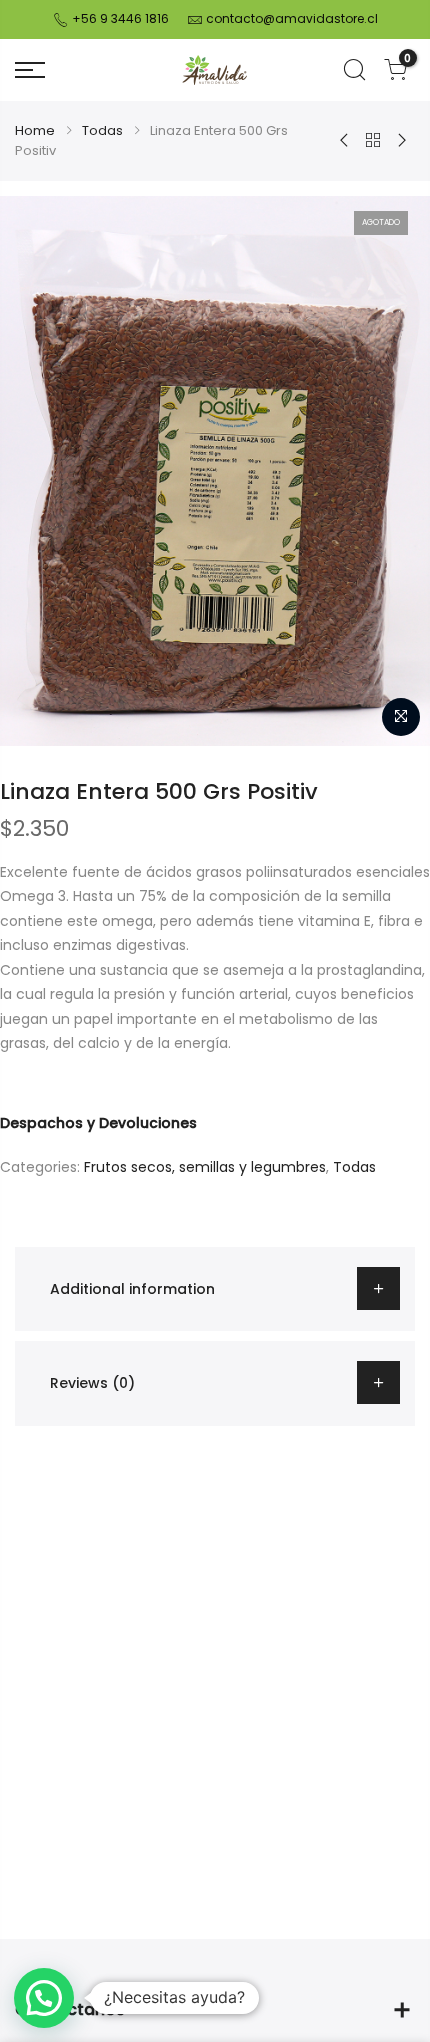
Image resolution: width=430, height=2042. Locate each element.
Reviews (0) (92, 1383)
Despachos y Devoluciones (98, 1123)
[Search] (354, 70)
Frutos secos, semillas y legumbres (205, 1167)
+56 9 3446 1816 (119, 18)
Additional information (132, 1289)
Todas (102, 130)
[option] (215, 471)
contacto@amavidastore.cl (292, 18)
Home (35, 130)
